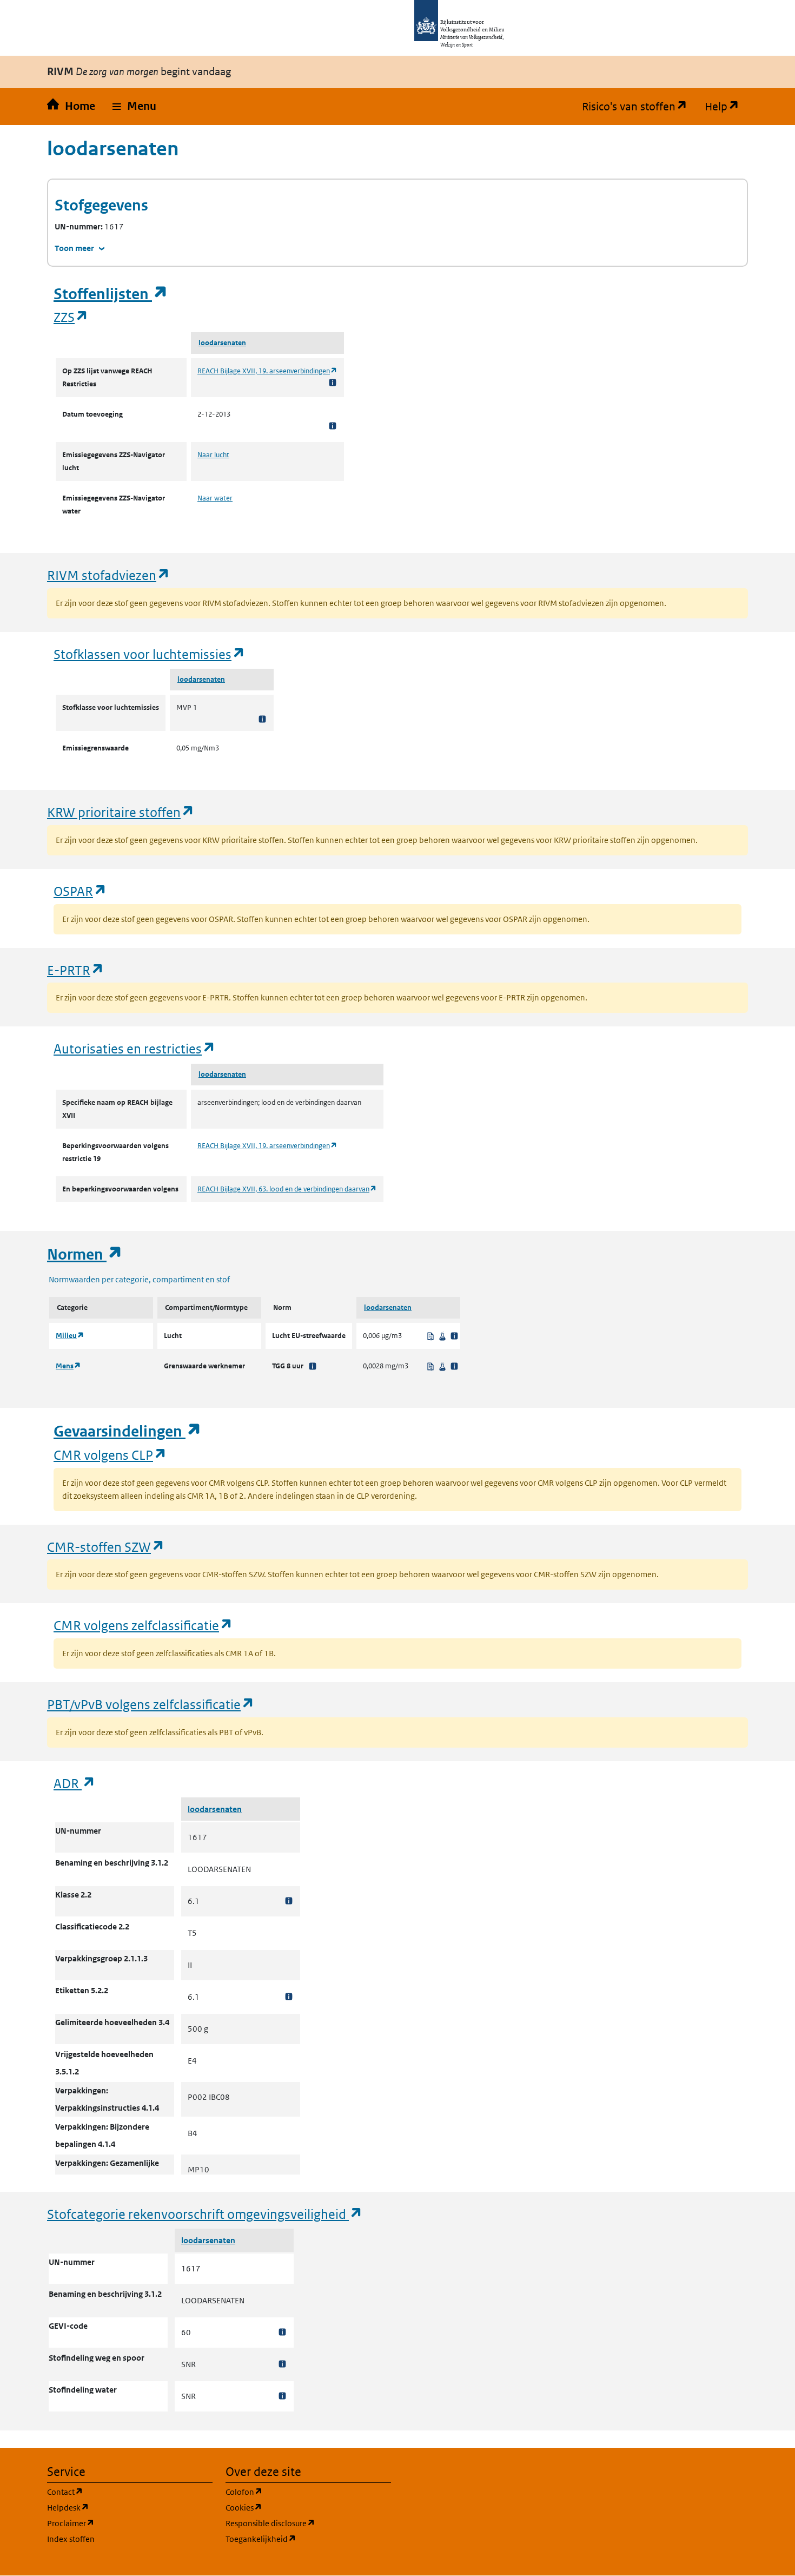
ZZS (71, 317)
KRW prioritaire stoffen (121, 812)
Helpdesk (120, 2507)
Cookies (296, 2507)
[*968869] (289, 1997)
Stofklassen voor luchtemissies (150, 654)
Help (726, 107)
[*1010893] (282, 2364)
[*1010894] (282, 2396)
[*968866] (289, 1901)
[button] (134, 107)
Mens (68, 1366)
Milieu (70, 1336)
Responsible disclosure (308, 2523)
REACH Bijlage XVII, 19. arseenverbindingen (267, 371)
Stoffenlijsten (111, 294)
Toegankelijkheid (308, 2539)
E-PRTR (76, 970)
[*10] (313, 1366)
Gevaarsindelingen (128, 1431)
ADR (75, 1783)
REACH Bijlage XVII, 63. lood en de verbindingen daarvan (287, 1189)
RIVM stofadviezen (109, 575)
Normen (85, 1254)
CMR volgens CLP (110, 1455)
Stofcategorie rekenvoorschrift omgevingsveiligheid (205, 2214)
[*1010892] (282, 2332)
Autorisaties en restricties (135, 1048)
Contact (117, 2492)
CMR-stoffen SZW (106, 1547)
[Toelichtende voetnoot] (333, 382)
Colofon (296, 2492)
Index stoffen (71, 2539)
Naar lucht (213, 455)
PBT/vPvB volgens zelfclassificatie (151, 1704)
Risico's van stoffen (639, 107)
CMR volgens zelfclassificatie (143, 1625)
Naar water (215, 498)
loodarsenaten (222, 343)
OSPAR (80, 891)
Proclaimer (122, 2523)
